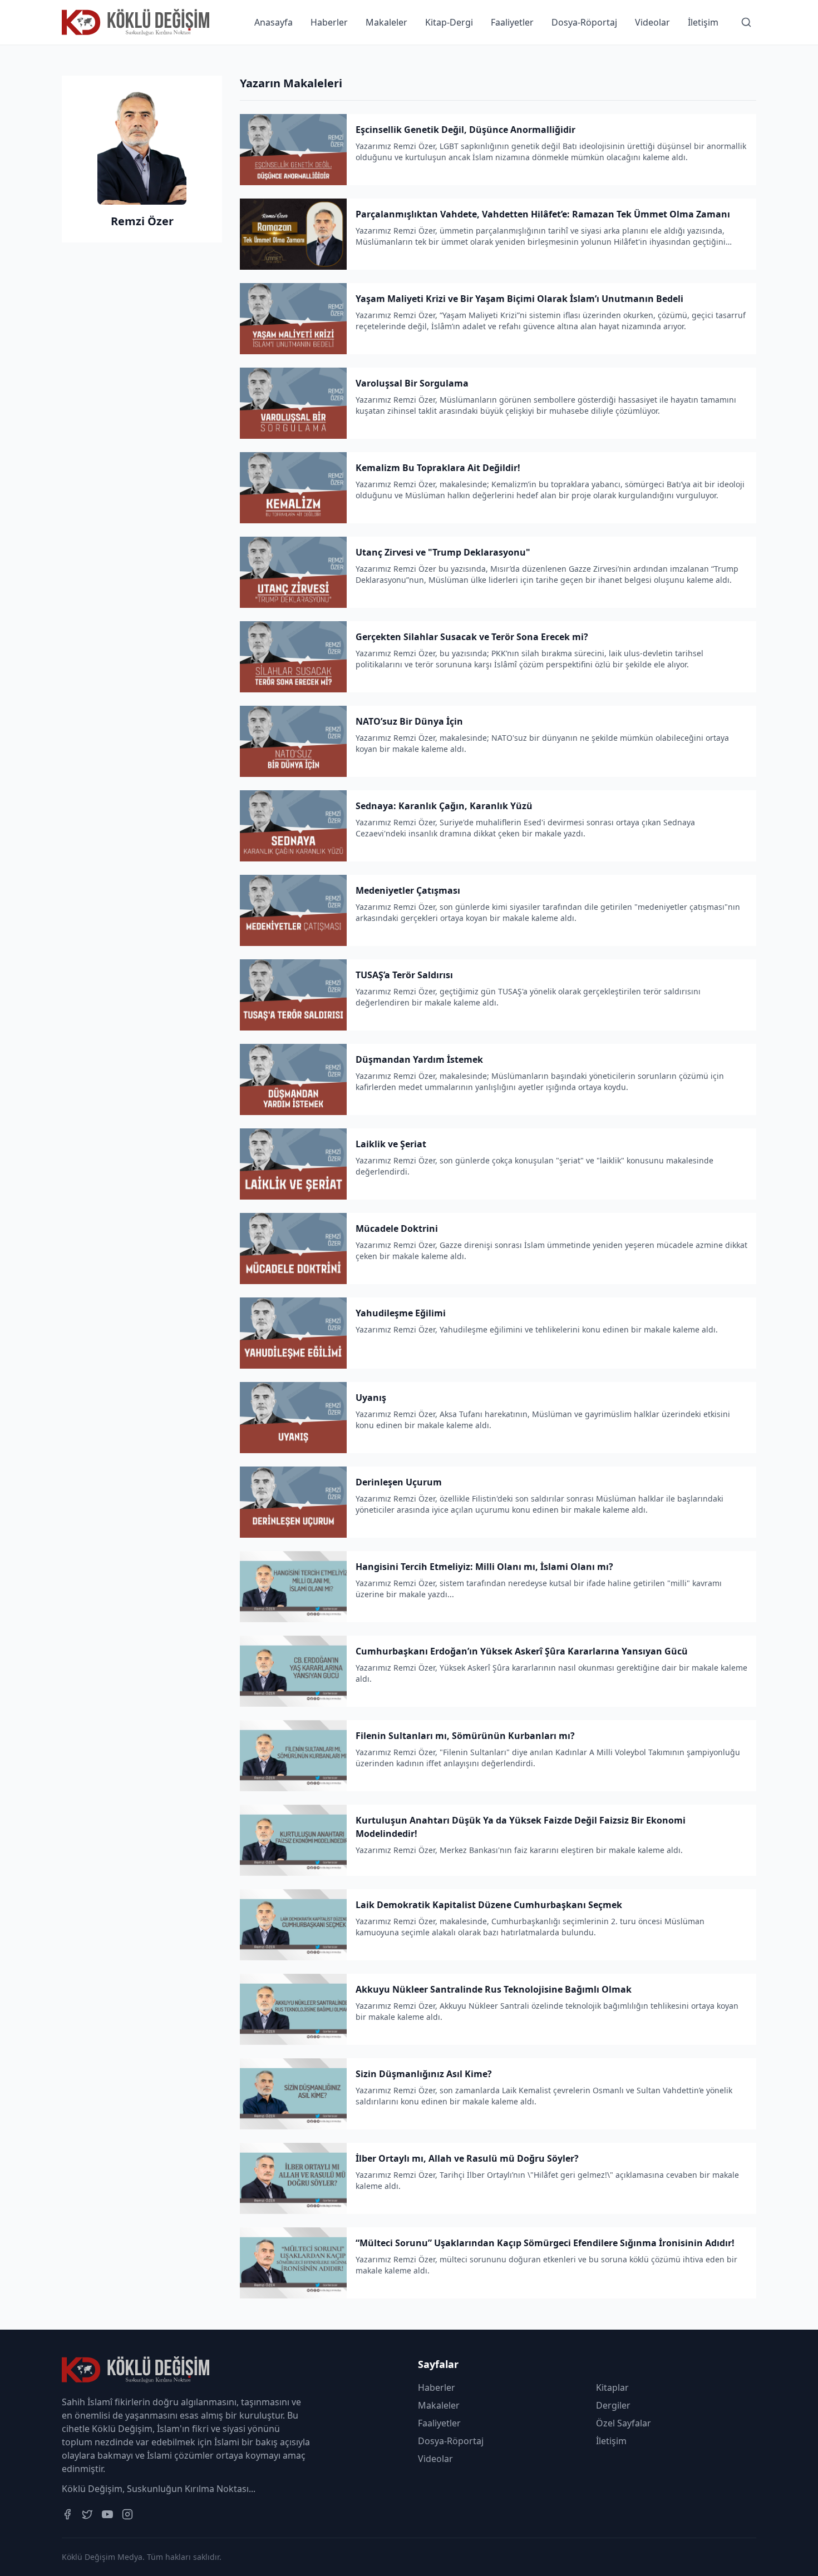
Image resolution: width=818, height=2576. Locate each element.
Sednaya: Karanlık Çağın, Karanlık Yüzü (444, 806)
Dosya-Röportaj (584, 22)
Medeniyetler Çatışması (408, 890)
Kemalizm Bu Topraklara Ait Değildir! (438, 468)
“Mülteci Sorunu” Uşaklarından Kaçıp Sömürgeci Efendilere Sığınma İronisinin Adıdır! (545, 2243)
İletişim (703, 22)
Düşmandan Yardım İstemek (419, 1059)
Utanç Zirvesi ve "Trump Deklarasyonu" (443, 552)
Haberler (329, 22)
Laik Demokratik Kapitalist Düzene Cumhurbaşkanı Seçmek (489, 1905)
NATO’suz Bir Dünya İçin (409, 721)
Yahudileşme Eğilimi (401, 1313)
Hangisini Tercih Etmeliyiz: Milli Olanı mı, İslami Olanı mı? (484, 1567)
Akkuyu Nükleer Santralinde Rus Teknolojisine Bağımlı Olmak (494, 1989)
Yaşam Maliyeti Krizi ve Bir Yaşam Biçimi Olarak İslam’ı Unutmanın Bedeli (519, 299)
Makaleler (386, 22)
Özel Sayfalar (624, 2423)
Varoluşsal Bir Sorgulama (412, 383)
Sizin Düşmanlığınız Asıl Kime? (424, 2074)
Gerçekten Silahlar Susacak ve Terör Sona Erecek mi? (472, 637)
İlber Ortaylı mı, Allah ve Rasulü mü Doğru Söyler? (467, 2158)
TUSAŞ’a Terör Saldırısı (404, 975)
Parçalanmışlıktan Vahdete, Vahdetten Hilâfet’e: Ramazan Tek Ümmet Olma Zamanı (543, 214)
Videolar (652, 22)
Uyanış (371, 1398)
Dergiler (613, 2405)
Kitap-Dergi (449, 22)
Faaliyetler (512, 22)
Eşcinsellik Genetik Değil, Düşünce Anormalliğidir (465, 130)
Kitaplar (612, 2387)
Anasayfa (274, 22)
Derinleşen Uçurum (399, 1482)
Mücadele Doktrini (397, 1228)
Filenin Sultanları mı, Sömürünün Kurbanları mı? (465, 1736)
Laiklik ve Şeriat (391, 1144)
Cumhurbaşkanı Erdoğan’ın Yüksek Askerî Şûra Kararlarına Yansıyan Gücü (522, 1651)
